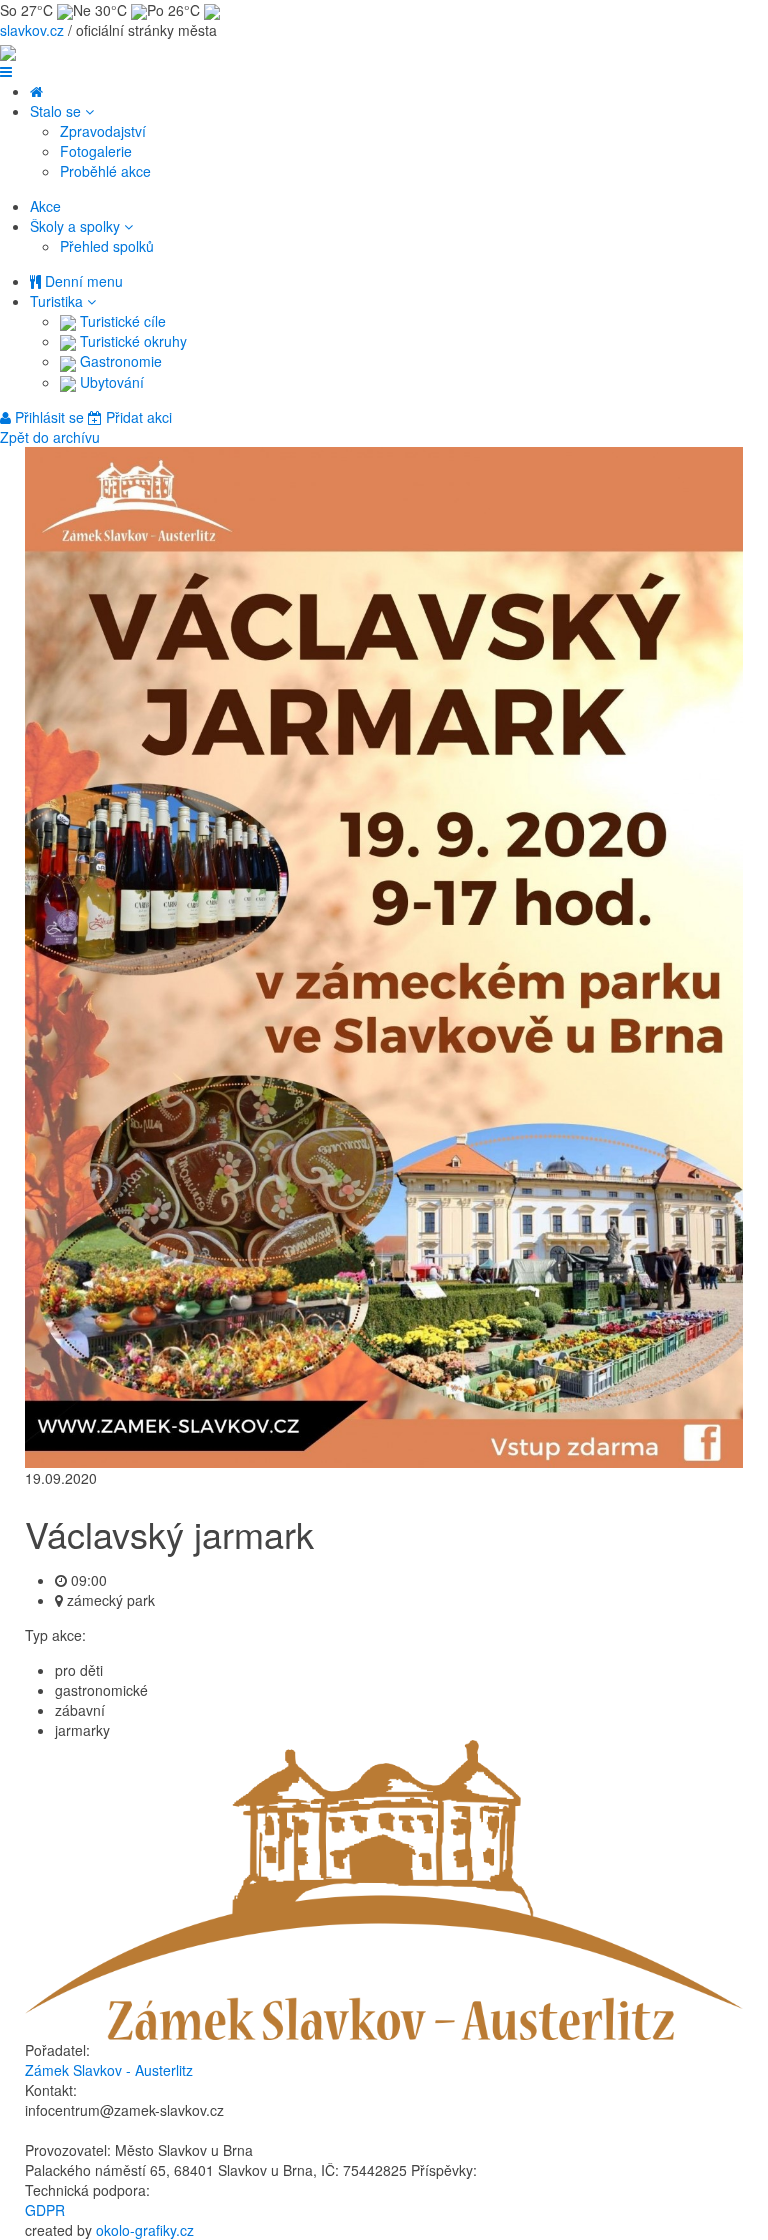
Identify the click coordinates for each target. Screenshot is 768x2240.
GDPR (45, 2210)
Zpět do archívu (50, 437)
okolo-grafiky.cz (145, 2230)
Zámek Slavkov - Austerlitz (109, 2070)
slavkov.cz (32, 30)
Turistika (58, 301)
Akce (45, 206)
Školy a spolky (77, 226)
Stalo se (57, 111)
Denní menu (82, 281)
